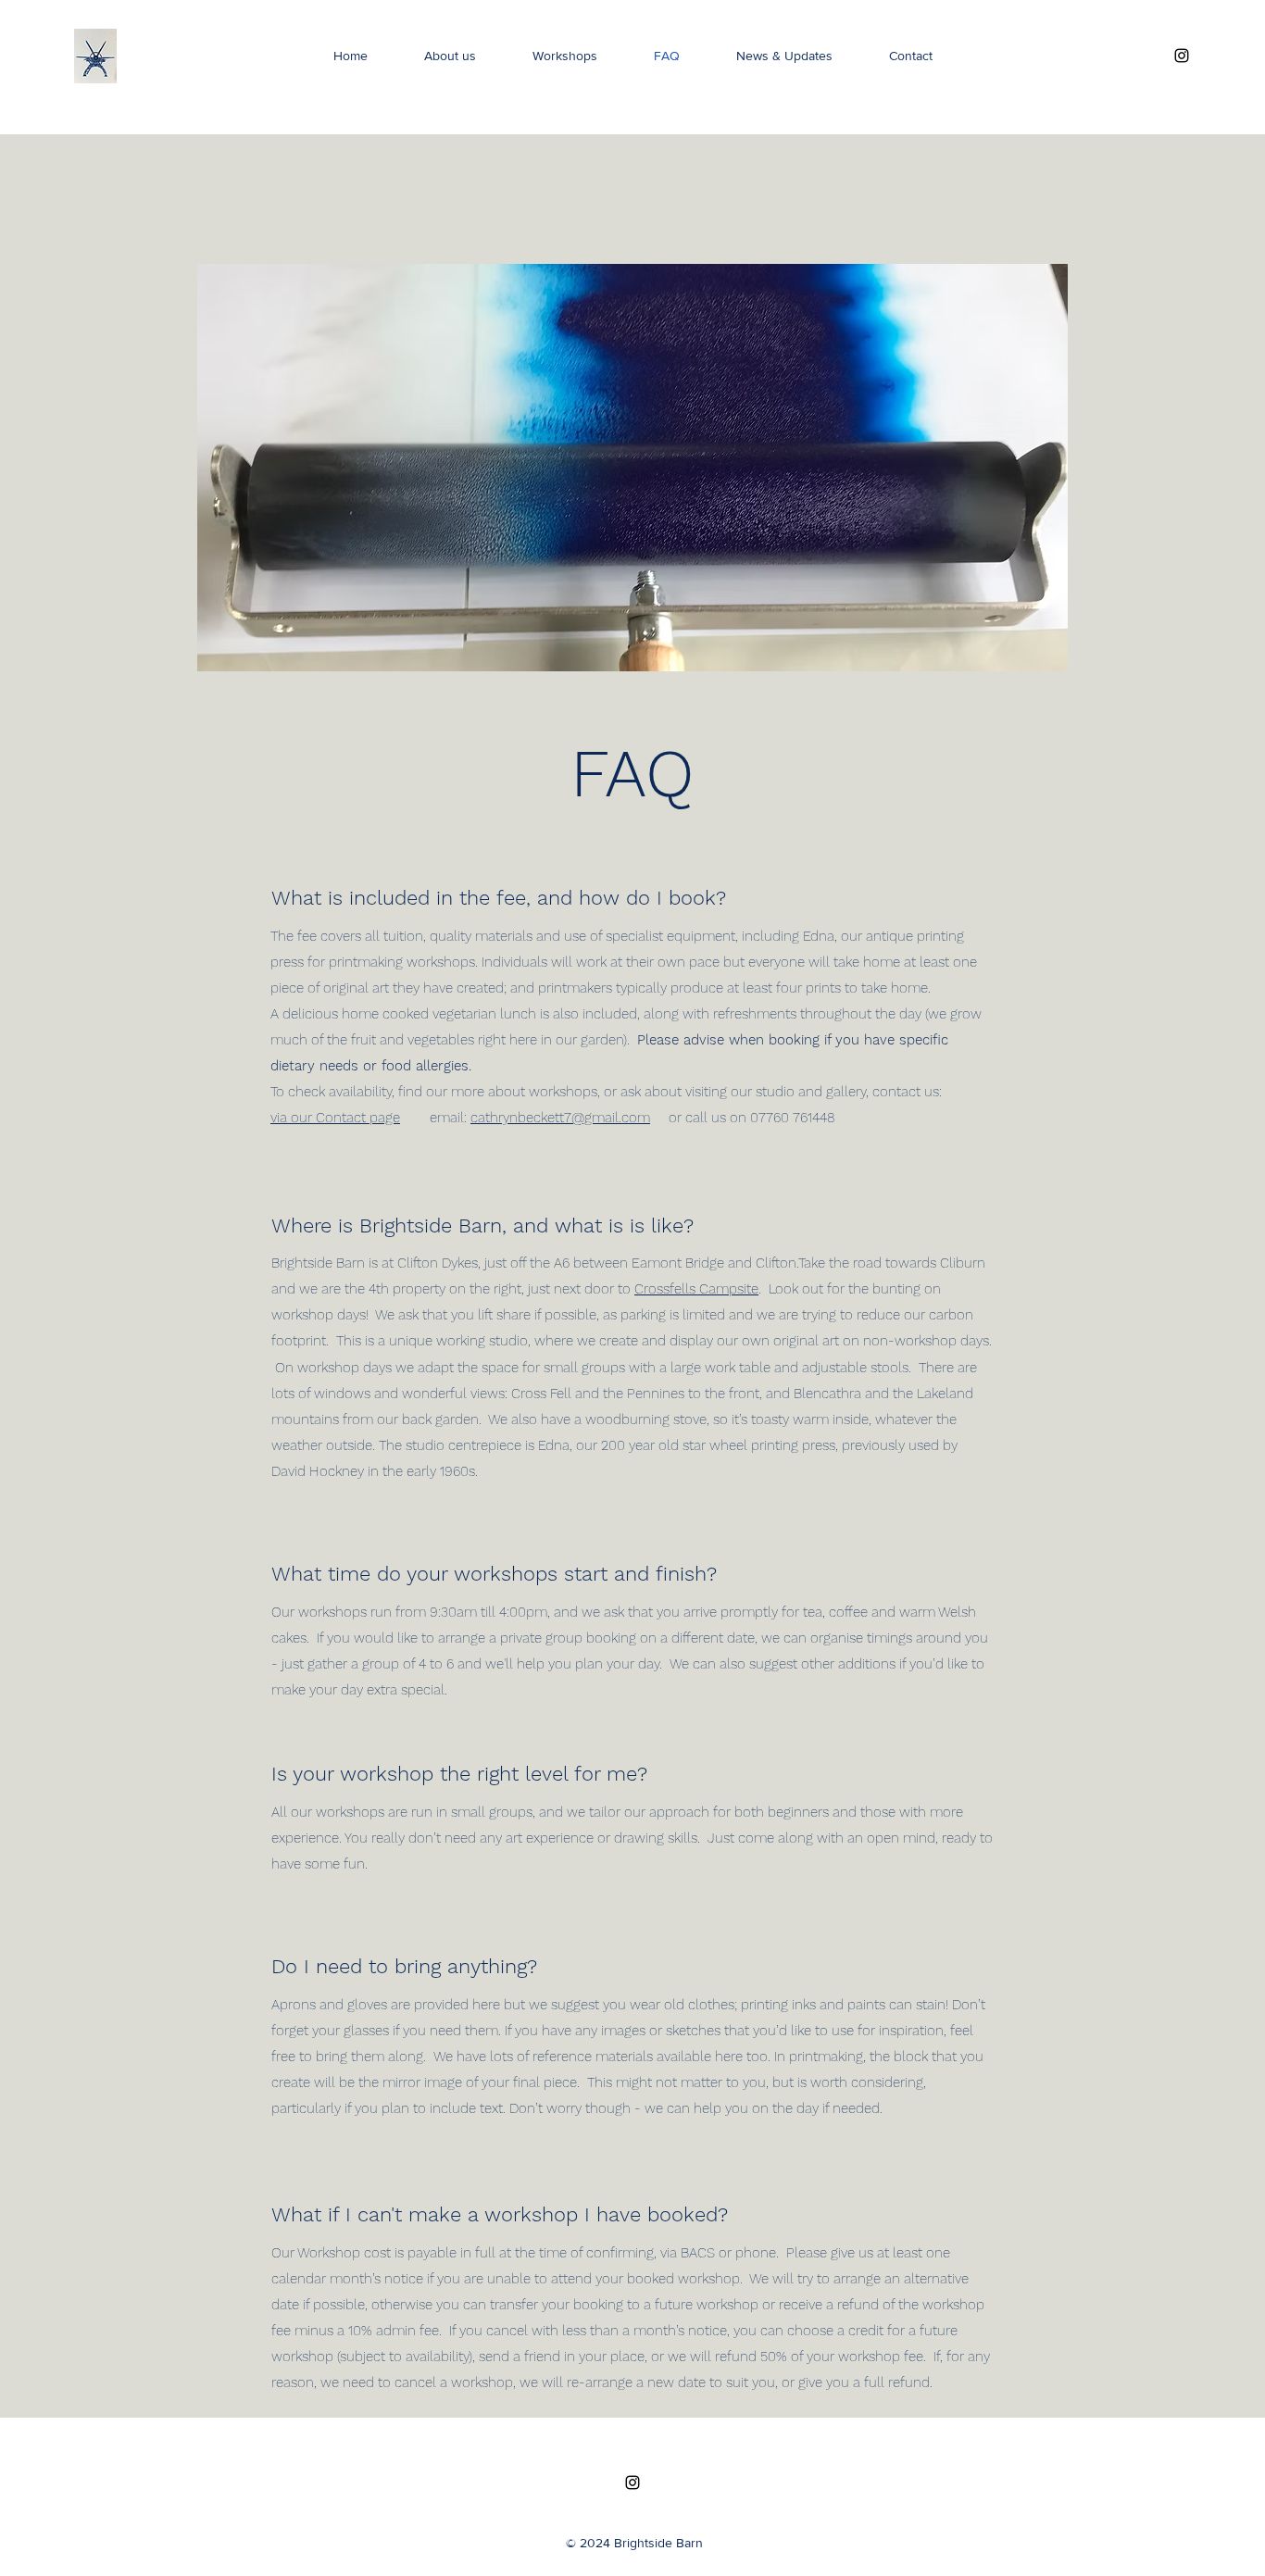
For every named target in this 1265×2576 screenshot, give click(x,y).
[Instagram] (1182, 56)
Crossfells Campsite (696, 1289)
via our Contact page (335, 1118)
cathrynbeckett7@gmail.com (560, 1118)
